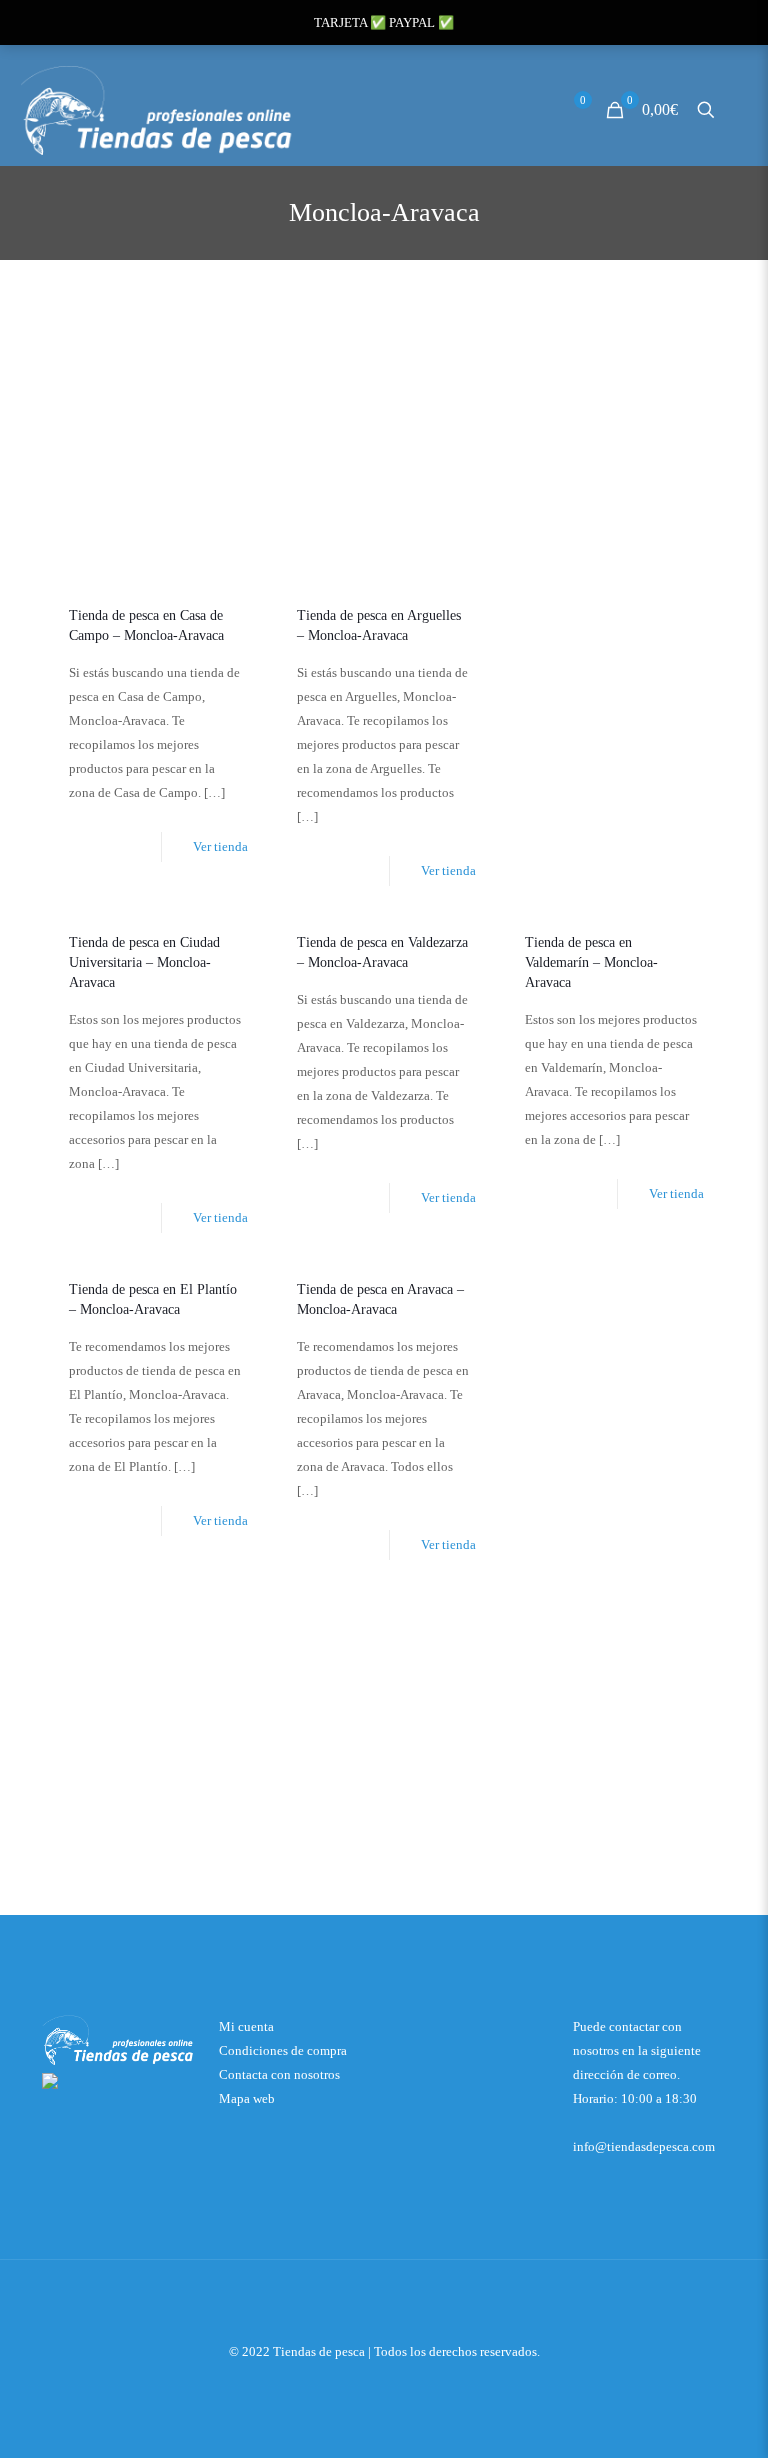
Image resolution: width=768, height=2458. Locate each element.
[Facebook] (384, 2385)
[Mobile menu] (741, 110)
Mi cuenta (246, 2026)
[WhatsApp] (357, 2385)
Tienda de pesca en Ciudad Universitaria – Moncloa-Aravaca (144, 962)
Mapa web (247, 2098)
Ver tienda (220, 846)
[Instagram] (411, 2385)
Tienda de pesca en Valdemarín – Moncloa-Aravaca (591, 962)
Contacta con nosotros (279, 2074)
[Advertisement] (384, 438)
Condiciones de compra (283, 2050)
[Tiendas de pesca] (158, 110)
